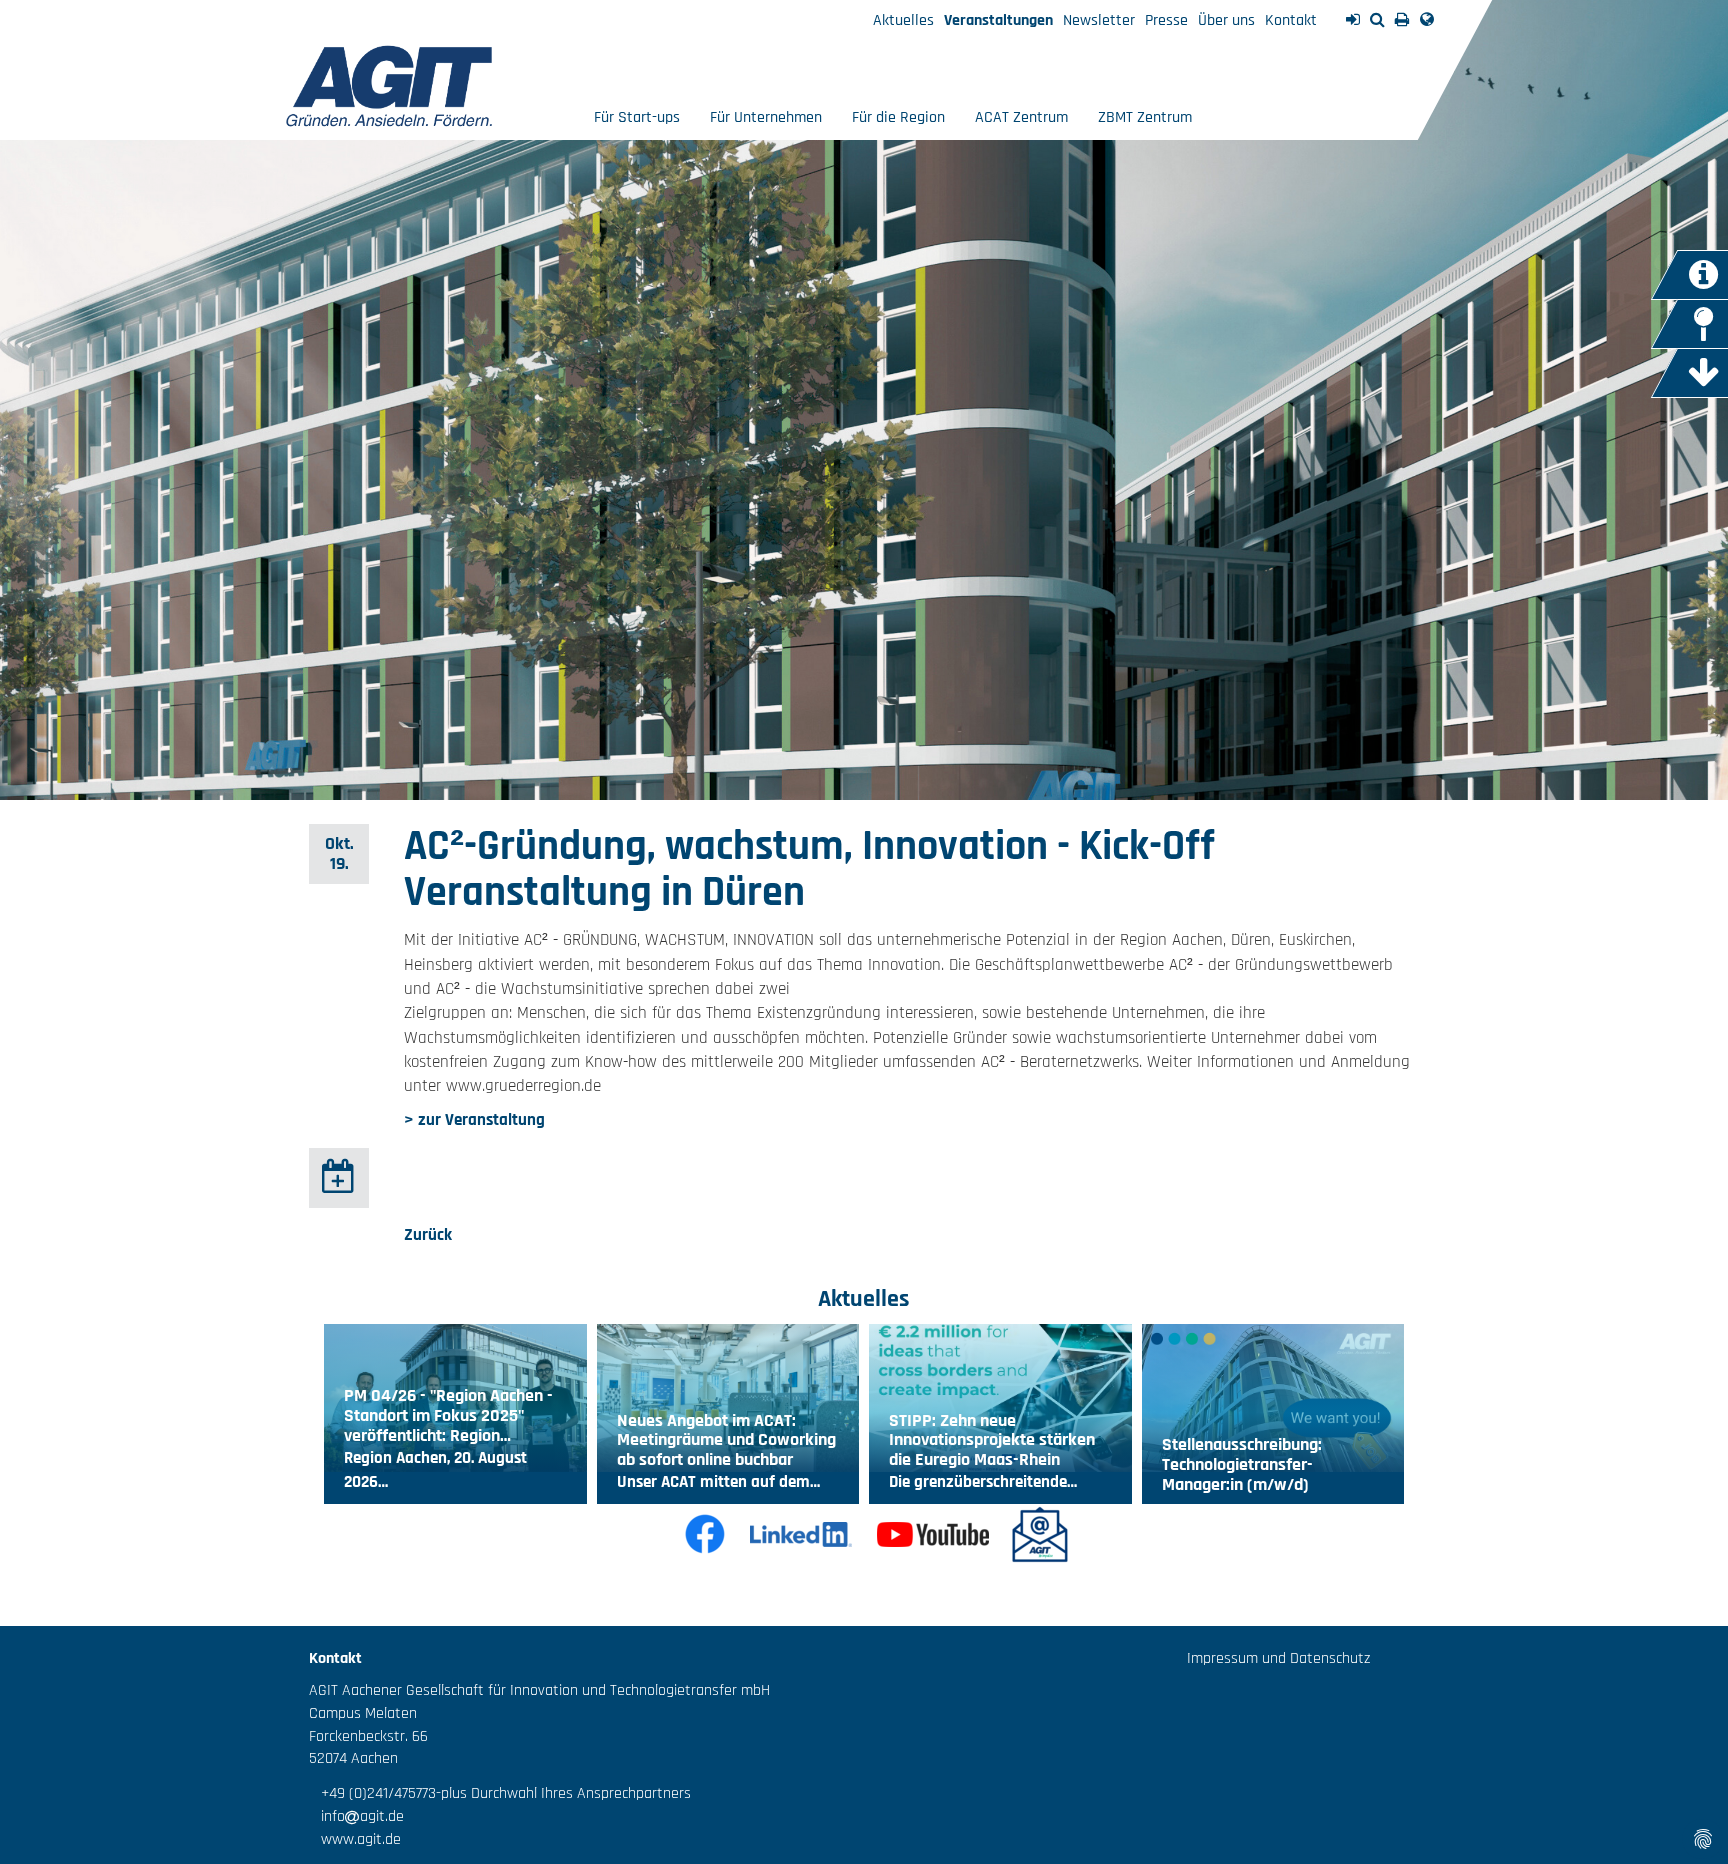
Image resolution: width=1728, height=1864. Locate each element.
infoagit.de (356, 1816)
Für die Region (898, 117)
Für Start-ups (637, 117)
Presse (1166, 20)
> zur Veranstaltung (474, 1120)
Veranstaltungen (998, 20)
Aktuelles (903, 20)
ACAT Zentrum (1021, 117)
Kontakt (1291, 20)
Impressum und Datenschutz (1278, 1658)
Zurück (428, 1235)
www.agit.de (355, 1839)
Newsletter (1099, 20)
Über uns (1226, 20)
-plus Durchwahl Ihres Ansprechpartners (563, 1793)
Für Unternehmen (766, 117)
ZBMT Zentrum (1145, 117)
